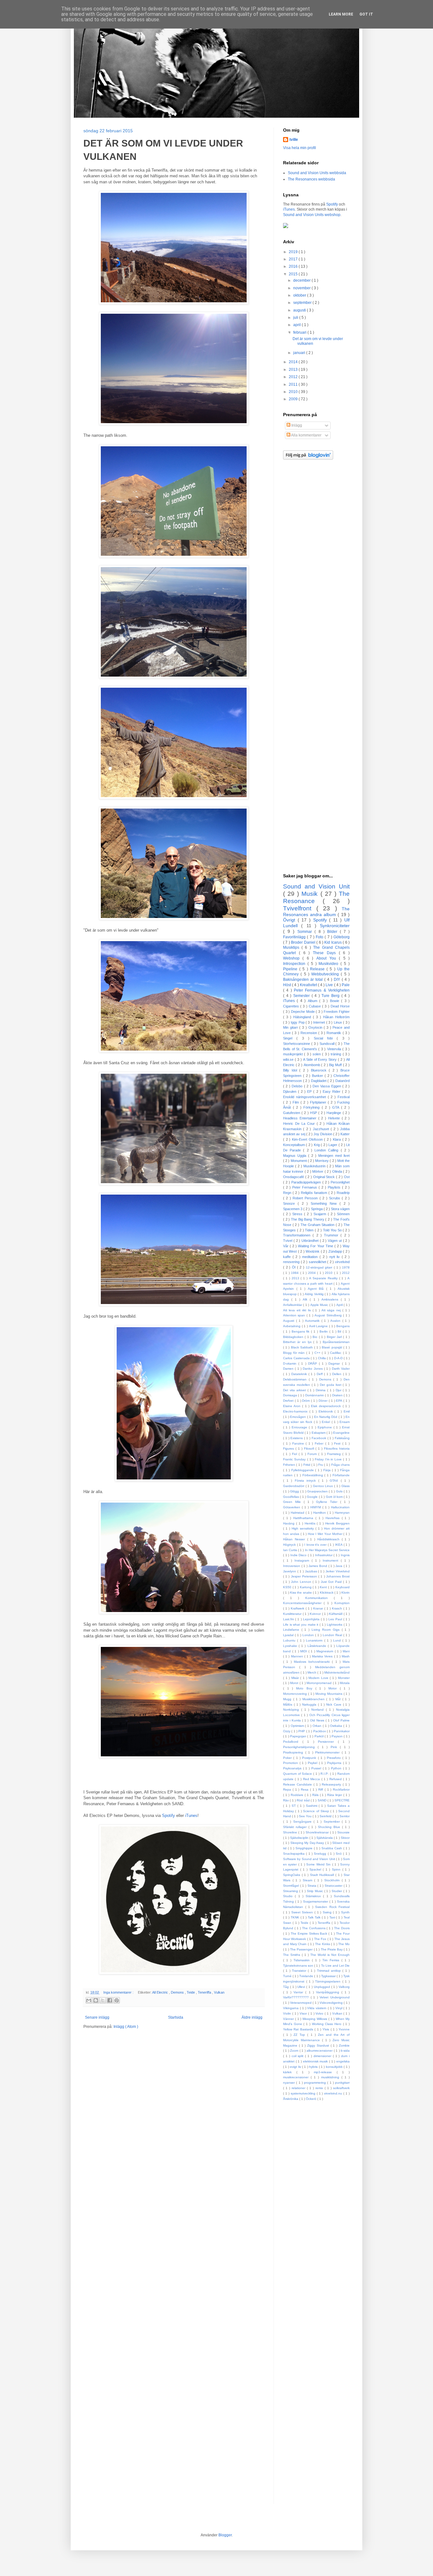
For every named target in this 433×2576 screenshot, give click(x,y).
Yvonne (344, 2029)
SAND (323, 1800)
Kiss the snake (301, 1593)
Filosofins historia (337, 1449)
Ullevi (302, 1987)
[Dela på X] (103, 2000)
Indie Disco (299, 1555)
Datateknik (300, 1374)
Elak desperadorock (327, 1406)
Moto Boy (306, 1688)
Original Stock (325, 1177)
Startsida (176, 2017)
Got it (366, 14)
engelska (343, 2061)
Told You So (333, 1230)
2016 (294, 266)
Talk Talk (315, 1917)
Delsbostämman (296, 1379)
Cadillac (336, 1353)
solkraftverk (341, 2088)
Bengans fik (301, 1331)
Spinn (337, 1869)
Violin (288, 2013)
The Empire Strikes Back (310, 1934)
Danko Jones (313, 1369)
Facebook (320, 1438)
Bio (316, 1337)
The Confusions (314, 1928)
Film (297, 1102)
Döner (324, 1401)
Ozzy (287, 1731)
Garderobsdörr (294, 1486)
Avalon (336, 1321)
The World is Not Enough (330, 1955)
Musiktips (292, 947)
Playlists (335, 1187)
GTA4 (335, 1481)
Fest (338, 1443)
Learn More (341, 14)
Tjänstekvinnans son (299, 1966)
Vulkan (219, 1992)
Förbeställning (313, 1475)
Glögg (295, 1491)
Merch (312, 1672)
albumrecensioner (320, 2051)
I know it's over (316, 1545)
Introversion (292, 1566)
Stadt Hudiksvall (323, 1875)
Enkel (326, 1422)
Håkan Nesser (295, 1539)
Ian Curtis (291, 1550)
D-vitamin (291, 1363)
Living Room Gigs (327, 1630)
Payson (338, 1736)
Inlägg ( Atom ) (126, 2027)
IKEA (339, 1545)
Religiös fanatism (315, 1193)
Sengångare (304, 1822)
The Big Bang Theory (308, 1219)
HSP (314, 1113)
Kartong (306, 1587)
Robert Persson (306, 1198)
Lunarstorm (315, 1640)
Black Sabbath (303, 1347)
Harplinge (334, 1113)
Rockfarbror (341, 1789)
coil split (298, 2056)
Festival (344, 1097)
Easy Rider (332, 1091)
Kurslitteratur (293, 1614)
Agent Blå (317, 1289)
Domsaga (291, 1395)
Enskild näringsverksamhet (305, 1097)
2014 (294, 362)
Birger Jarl (335, 1337)
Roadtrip (343, 1193)
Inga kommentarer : (119, 1992)
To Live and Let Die (335, 1966)
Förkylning (313, 1107)
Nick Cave (335, 1704)
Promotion (291, 1763)
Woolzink (313, 1251)
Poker (288, 1758)
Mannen (298, 1656)
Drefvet (289, 1401)
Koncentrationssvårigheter (303, 1603)
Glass (346, 1486)
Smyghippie (305, 1848)
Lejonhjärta (312, 1619)
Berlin (324, 1331)
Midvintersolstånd (337, 1672)
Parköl (320, 1736)
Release (318, 969)
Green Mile (293, 1502)
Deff (320, 1374)
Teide (191, 1992)
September (333, 1822)
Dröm (307, 1401)
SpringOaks (292, 1875)
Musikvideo (330, 964)
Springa (317, 1209)
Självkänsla (325, 1838)
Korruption (342, 1603)
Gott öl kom (335, 1497)
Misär (296, 1678)
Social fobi (325, 1038)
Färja (328, 1470)
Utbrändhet (311, 1241)
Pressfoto (335, 1758)
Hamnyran (342, 1513)
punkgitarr (342, 2083)
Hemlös (311, 1523)
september (303, 303)
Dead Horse (340, 1006)
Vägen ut (335, 1241)
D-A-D (339, 1358)
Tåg (287, 1987)
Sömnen (343, 1214)
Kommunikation (320, 1598)
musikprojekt (294, 1054)
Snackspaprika (294, 1854)
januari (300, 353)
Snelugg (321, 1854)
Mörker (318, 1171)
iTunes (191, 1816)
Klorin (346, 1593)
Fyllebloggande (303, 1470)
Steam (309, 1880)
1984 (295, 1273)
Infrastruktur (324, 1555)
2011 (294, 384)
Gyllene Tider (328, 1502)
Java (339, 1566)
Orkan (318, 1726)
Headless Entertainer (301, 1118)
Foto (320, 937)
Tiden (310, 1230)
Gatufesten (292, 1113)
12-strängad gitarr (320, 1267)
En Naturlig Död (326, 1417)
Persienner (328, 1742)
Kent (324, 1587)
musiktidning (331, 2077)
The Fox (321, 1939)
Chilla (323, 1358)
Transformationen (298, 1235)
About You (328, 958)
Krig (317, 1145)
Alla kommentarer (306, 435)
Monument (299, 1161)
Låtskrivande (318, 1646)
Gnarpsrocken (318, 1491)
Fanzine (299, 1443)
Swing (328, 1912)
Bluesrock (320, 1070)
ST (294, 1806)
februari (300, 332)
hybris (314, 2067)
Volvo (320, 2013)
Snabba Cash (332, 1848)
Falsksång (342, 1438)
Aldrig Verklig (315, 1294)
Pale (346, 985)
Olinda (338, 1171)
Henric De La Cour (300, 1124)
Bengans (343, 1326)
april (297, 325)
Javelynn (290, 1571)
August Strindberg (329, 1315)
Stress (298, 1214)
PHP (302, 1731)
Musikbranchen (314, 1699)
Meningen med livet (334, 1156)
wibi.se (289, 1059)
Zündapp (336, 1251)
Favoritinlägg (295, 937)
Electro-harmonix (296, 1411)
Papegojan (299, 1736)
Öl (294, 1267)
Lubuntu (290, 1640)
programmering (316, 2083)
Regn (288, 1193)
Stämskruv (314, 1896)
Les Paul (336, 1619)
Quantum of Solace (298, 1774)
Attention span (295, 1315)
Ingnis (345, 1555)
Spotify (168, 1816)
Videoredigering (332, 2003)
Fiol (295, 1454)
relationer (299, 2088)
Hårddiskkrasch (330, 1539)
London (309, 1635)
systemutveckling (304, 2093)
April (340, 1305)
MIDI (304, 1651)
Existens (297, 1438)
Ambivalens (331, 1299)
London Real (333, 1635)
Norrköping (292, 1710)
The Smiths (292, 1955)
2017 (294, 259)
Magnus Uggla (296, 1156)
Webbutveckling (326, 974)
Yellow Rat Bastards (299, 2029)
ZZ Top (300, 2035)
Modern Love (319, 1678)
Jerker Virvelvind (338, 1571)
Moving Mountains (330, 1694)
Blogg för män (295, 1353)
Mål (339, 1699)
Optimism (298, 1726)
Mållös (288, 1704)
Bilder (333, 932)
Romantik (334, 1033)
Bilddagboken (294, 1337)
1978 (346, 1267)
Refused (336, 1779)
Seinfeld (326, 1816)
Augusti (290, 1321)
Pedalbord (293, 1742)
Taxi (333, 1917)
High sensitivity (304, 1528)
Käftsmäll (336, 1614)
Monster (344, 1678)
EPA (340, 1401)
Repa (288, 1789)
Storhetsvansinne (297, 1044)
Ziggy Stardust (319, 2045)
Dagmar (335, 1363)
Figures (289, 1449)
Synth (345, 1912)
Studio (289, 1896)
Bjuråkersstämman (336, 1342)
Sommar (306, 932)
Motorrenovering (296, 1694)
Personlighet (340, 1182)
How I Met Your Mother (326, 1534)
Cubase (315, 1006)
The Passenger (302, 1949)
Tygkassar (329, 1976)
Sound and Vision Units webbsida (317, 173)
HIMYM (316, 1507)
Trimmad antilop (330, 1971)
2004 (313, 1273)
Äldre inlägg (252, 2017)
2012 (294, 377)
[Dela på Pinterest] (117, 2000)
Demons (178, 1992)
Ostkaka (337, 1726)
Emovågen (298, 1417)
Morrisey (322, 1161)
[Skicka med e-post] (89, 2000)
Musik (311, 894)
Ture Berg (331, 996)
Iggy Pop (298, 1022)
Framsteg (335, 1454)
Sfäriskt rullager (296, 1827)
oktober (300, 295)
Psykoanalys (293, 1768)
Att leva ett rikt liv (298, 1310)
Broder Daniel (304, 942)
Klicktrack (327, 1593)
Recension (309, 1033)
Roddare (298, 1795)
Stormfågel (292, 1886)
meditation (311, 1257)
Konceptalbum (294, 1145)
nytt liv (336, 1257)
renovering (292, 1262)
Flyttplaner (319, 1102)
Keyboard (343, 1587)
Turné (288, 1976)
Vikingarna (291, 2008)
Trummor (332, 1235)
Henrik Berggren (337, 1523)
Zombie (344, 2045)
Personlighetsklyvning (300, 1747)
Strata (313, 1886)
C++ (318, 1353)
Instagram (303, 1560)
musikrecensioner (297, 2077)
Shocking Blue (330, 1827)
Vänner (289, 2019)
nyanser (290, 2083)
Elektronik (327, 1411)
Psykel (313, 1763)
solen (317, 1054)
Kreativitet (309, 985)
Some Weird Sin (319, 1864)
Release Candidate (298, 1784)
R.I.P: (325, 1774)
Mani (346, 1651)
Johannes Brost (338, 1576)
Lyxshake (291, 1646)
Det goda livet (331, 1385)
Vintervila (335, 1049)
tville (294, 140)
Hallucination (340, 1507)
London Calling (327, 1150)
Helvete (335, 1118)
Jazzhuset (322, 1129)
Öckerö (312, 2099)
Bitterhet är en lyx (298, 1342)
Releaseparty (332, 1784)
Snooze (290, 1203)
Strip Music (316, 1891)
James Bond (318, 1566)
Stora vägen (340, 1209)
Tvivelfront (300, 908)
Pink (335, 1747)
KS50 (288, 1587)
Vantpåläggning (329, 1992)
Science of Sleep (317, 1811)
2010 (294, 392)
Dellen (338, 1374)
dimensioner (323, 2056)
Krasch (338, 1608)
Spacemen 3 (293, 1209)
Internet (320, 1022)
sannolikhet (318, 1262)
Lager (333, 1145)
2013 (294, 370)
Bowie (336, 1001)
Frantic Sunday (295, 1459)
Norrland (319, 1710)
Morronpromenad (320, 1683)
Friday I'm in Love (329, 1459)
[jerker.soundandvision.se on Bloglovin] (308, 458)
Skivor (345, 1838)
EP (310, 1091)
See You (306, 1816)
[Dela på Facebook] (110, 2000)
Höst (288, 985)
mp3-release (325, 2072)
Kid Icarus (333, 942)
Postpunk (310, 1758)
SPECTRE (342, 1800)
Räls (316, 1795)
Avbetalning (292, 1326)
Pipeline (291, 969)
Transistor (300, 1971)
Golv (340, 1491)
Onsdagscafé (294, 1177)
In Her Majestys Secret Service (327, 1550)
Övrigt (290, 920)
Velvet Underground (335, 1997)
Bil (340, 1331)
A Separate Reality (324, 1278)
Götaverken (292, 1507)
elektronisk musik (316, 2061)
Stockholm (333, 1880)
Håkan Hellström (336, 1017)
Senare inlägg (97, 2017)
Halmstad (298, 1513)
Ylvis (326, 2029)
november (302, 288)
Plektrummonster (328, 1752)
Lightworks (335, 1625)
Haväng (290, 1523)
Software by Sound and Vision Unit (310, 1859)
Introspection (295, 964)
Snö (339, 1854)
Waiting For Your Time (316, 1246)
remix (320, 2088)
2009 (294, 399)
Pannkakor (342, 1731)
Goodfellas (291, 1497)
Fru (321, 1465)
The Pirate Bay (332, 1949)
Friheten (290, 1465)
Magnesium (326, 1651)
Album (313, 1001)
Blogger (225, 2535)
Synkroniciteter (335, 926)
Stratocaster (334, 1886)
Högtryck (290, 1545)
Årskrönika (291, 2099)
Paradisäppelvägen (307, 1182)
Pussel (317, 1768)
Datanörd (343, 1081)
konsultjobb (335, 2067)
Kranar (319, 1608)
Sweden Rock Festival (332, 1907)
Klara (338, 1139)
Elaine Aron (293, 1406)
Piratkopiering (294, 1752)
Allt (306, 1299)
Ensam (345, 1422)
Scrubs (335, 1198)
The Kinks (323, 1944)
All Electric (161, 1992)
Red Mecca (312, 1779)
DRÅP (313, 1363)
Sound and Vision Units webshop (312, 215)
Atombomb (313, 1065)
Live (330, 985)
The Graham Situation (318, 1225)
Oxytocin (316, 1027)
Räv (286, 1800)
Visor (304, 2013)
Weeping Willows (315, 2019)
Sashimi (312, 1806)
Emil (347, 1411)
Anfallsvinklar (293, 1305)
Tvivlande (307, 1976)
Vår (286, 1246)
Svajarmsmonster (316, 1901)
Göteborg (342, 937)
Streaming (291, 1891)
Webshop (293, 958)
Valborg (344, 1987)
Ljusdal (289, 1635)
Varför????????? (297, 1997)
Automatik (313, 1321)
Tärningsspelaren (329, 1981)
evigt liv (296, 2067)
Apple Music (320, 1305)
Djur (339, 1390)
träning (336, 1054)
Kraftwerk (298, 1608)
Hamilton (320, 1513)
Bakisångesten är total (304, 980)
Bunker (318, 1076)
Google (313, 1497)
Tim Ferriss (332, 1960)
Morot (295, 1683)
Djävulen (291, 1091)
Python (337, 1768)
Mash (346, 1656)
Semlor (345, 1816)
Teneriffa (205, 1992)
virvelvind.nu (334, 2093)
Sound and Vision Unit (316, 886)
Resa (305, 1789)
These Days (326, 953)
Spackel (316, 1869)
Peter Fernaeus (305, 1187)
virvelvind (342, 1262)
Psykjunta (335, 1763)
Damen (289, 1369)
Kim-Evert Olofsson (308, 1139)
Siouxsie (343, 1832)
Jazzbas (312, 1571)
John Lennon (302, 1582)
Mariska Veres (323, 1656)
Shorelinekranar (318, 1832)
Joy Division (323, 1134)
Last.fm (289, 1619)
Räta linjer (335, 1795)
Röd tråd (304, 1800)
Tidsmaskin (303, 1960)
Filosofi (310, 1449)
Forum (313, 1454)
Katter (345, 1134)
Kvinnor (316, 1614)
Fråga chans (340, 1465)
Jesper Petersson (305, 1576)
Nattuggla (310, 1704)
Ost (347, 1177)
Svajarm (321, 1214)
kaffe (288, 1257)
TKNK (296, 1917)
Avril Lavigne (319, 1326)
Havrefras (334, 1518)
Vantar (299, 1992)
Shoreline (291, 1832)
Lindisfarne (292, 1630)
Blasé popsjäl (332, 1347)
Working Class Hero (327, 2024)
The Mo (344, 1944)
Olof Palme (341, 1720)
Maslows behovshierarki (313, 1662)
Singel (290, 1038)
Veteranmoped (301, 2003)
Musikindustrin (315, 1166)
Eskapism (319, 1433)
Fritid (307, 1465)
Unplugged (323, 1987)
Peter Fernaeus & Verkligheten (322, 990)
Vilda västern (317, 2008)
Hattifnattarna (304, 1518)
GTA (337, 1107)
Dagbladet (319, 1081)
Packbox (320, 1731)
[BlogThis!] (96, 2000)
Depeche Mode (303, 1012)
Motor (334, 1688)
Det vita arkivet (295, 1390)
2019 (294, 252)
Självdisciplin (300, 1838)
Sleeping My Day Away (308, 1843)
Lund (338, 1640)
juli (296, 318)
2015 (294, 274)
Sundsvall (328, 1044)
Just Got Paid (332, 1582)
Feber (320, 1443)
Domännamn (315, 1395)
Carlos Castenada (297, 1358)
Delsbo (298, 1086)
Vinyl (339, 2008)
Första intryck (307, 1481)
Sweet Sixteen (303, 1912)
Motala (345, 1683)
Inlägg (296, 425)
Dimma (321, 1390)
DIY (338, 980)
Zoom (295, 2051)
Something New (325, 1203)
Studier (337, 1891)
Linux (338, 1022)
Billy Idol (291, 1070)
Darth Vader (341, 1369)
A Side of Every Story (321, 1059)
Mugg (288, 1699)
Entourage (300, 1427)
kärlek (290, 2072)
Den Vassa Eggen (327, 1086)
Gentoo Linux (323, 1486)
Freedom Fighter (337, 1012)
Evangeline (341, 1433)
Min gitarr (291, 1027)
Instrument (332, 1560)
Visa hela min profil (300, 148)
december (302, 280)
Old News (318, 1720)
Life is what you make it (301, 1625)
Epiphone (326, 1427)
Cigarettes (292, 1006)
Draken (338, 1395)
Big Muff (336, 1065)
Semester (302, 996)
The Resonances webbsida (311, 179)
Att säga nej (332, 1310)
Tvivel (288, 1241)
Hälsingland (303, 1017)
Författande (341, 1475)
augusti (300, 310)
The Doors (342, 1928)
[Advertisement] (316, 567)
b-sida (345, 2051)
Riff (321, 1789)
